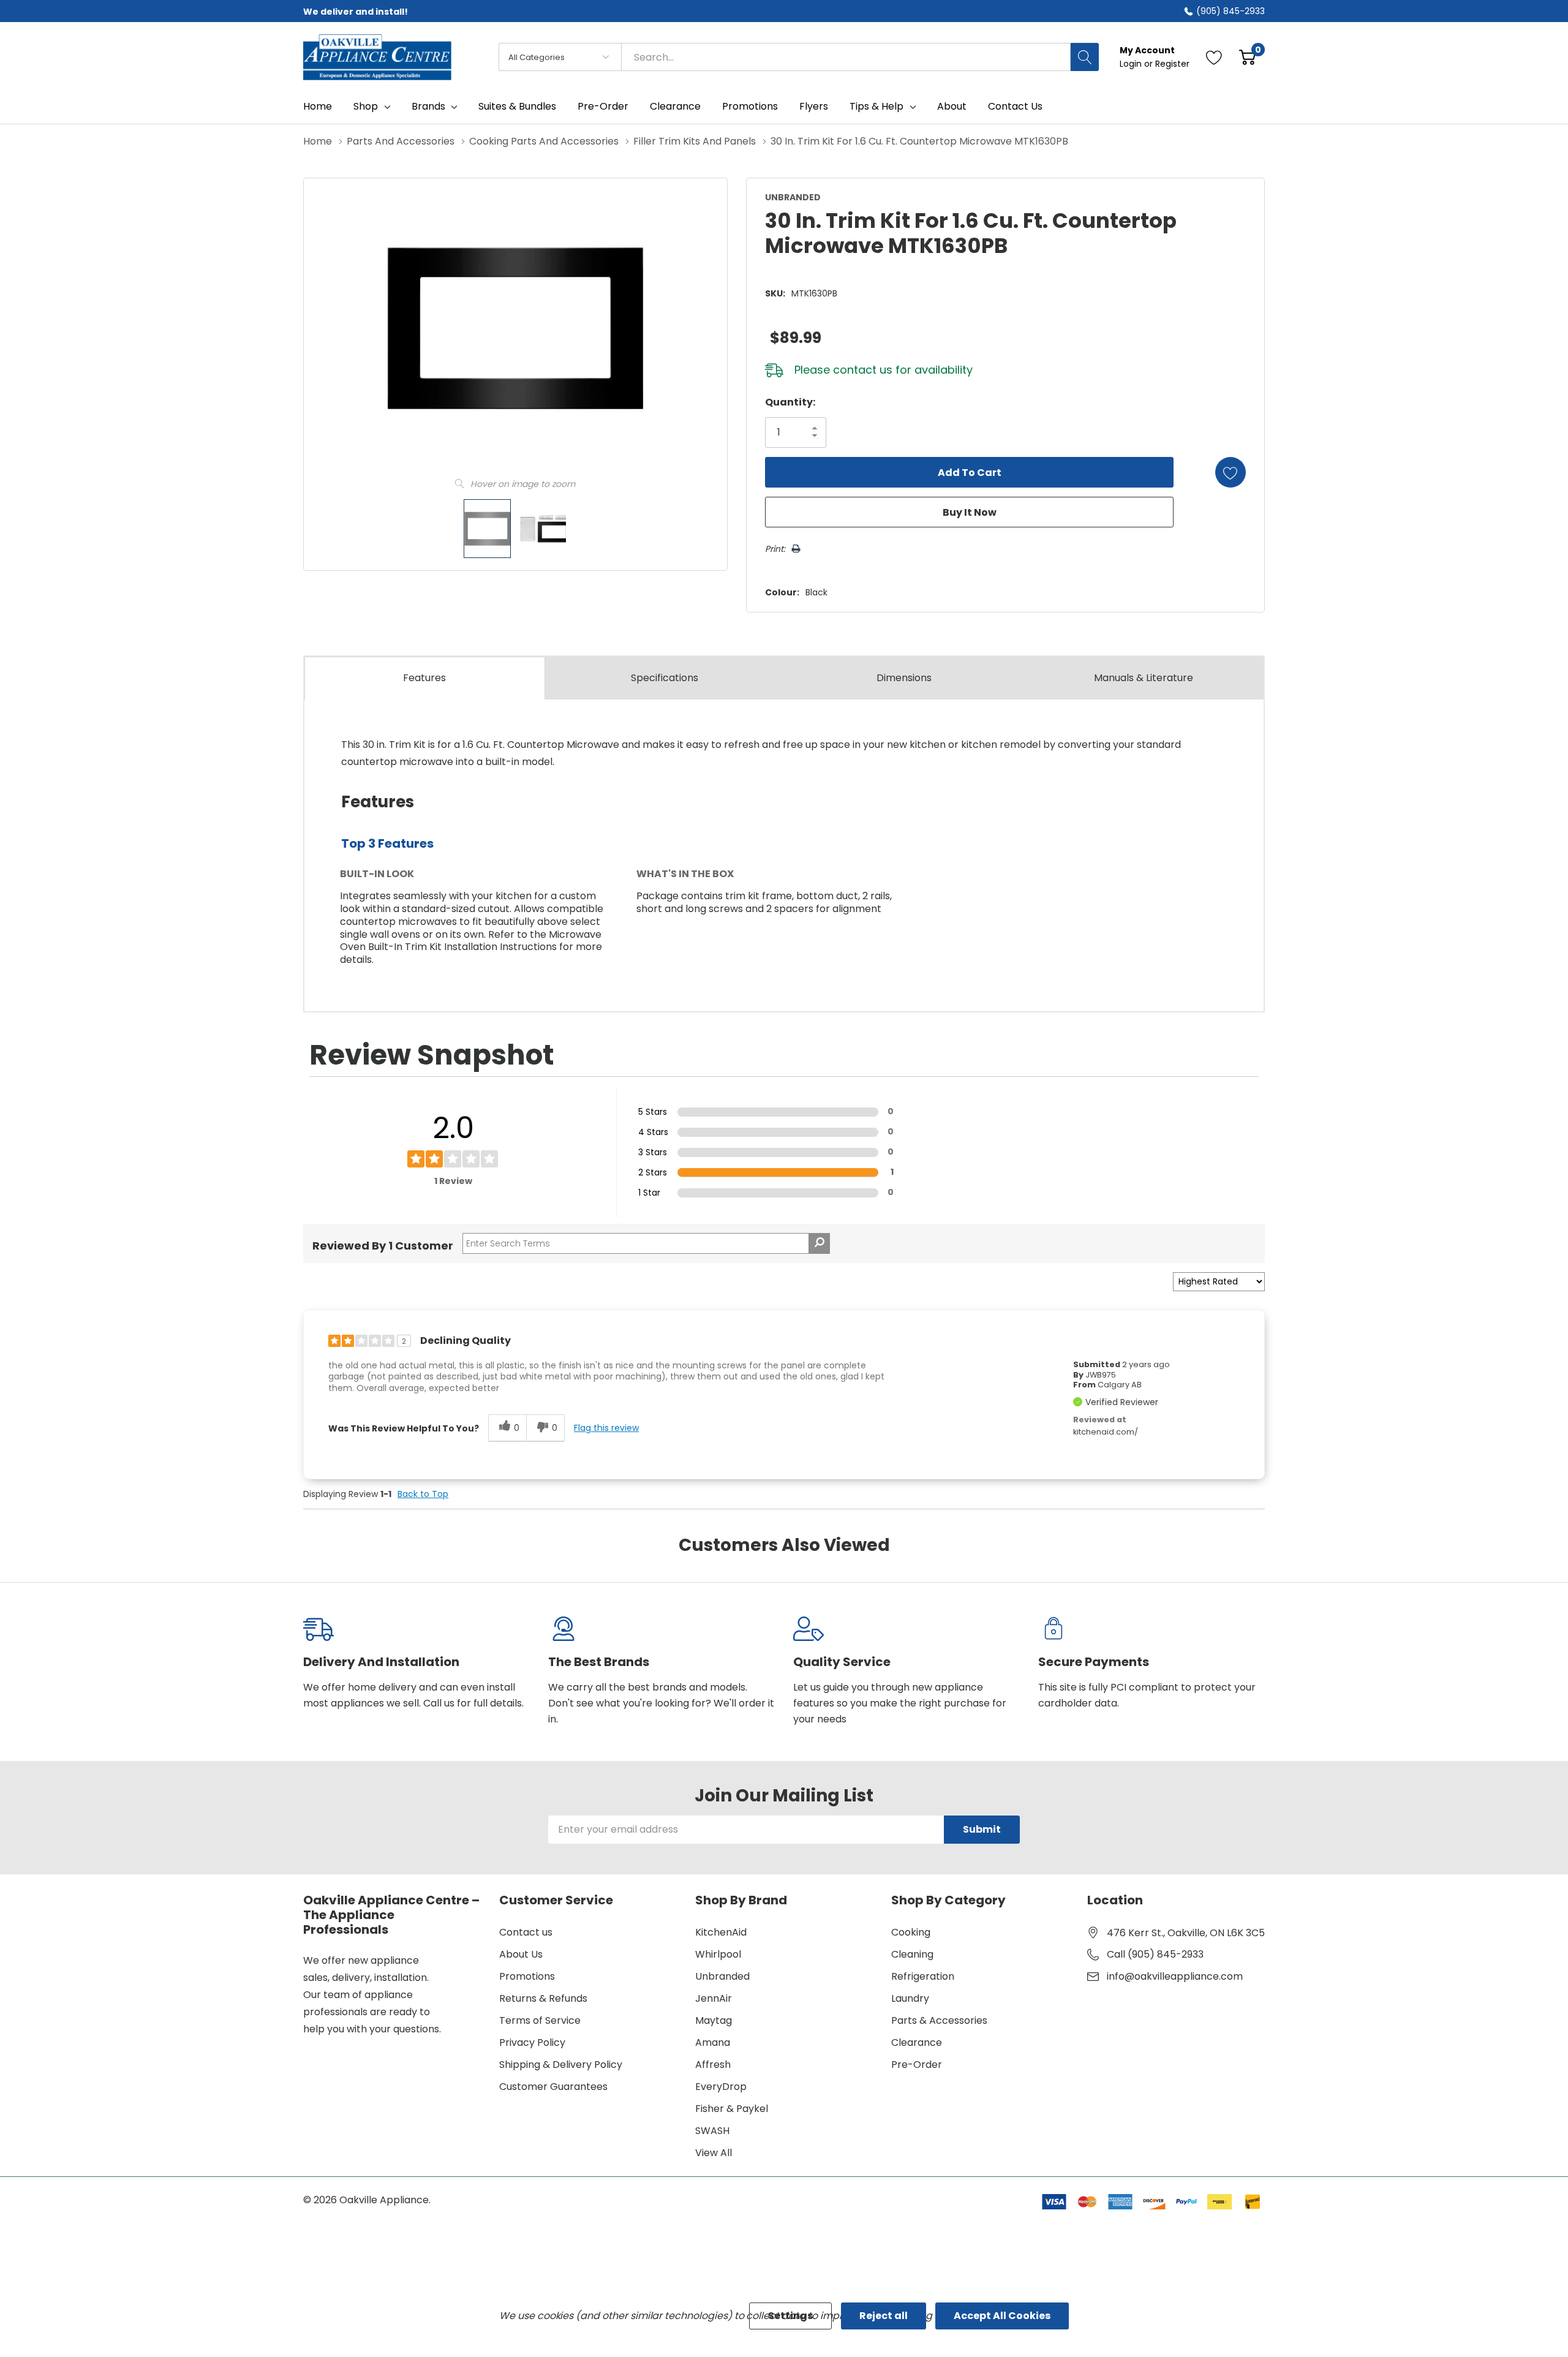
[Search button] (1085, 57)
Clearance (917, 2042)
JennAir (714, 1998)
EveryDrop (721, 2087)
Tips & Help (876, 107)
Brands (428, 107)
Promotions (527, 1976)
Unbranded (722, 1976)
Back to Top (423, 1494)
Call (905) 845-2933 (1155, 1954)
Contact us (526, 1932)
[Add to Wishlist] (1231, 472)
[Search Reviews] (819, 1243)
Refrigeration (923, 1976)
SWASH (712, 2131)
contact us (863, 370)
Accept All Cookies (1002, 2316)
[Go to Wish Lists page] (1214, 57)
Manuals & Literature (1144, 678)
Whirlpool (718, 1954)
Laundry (910, 1998)
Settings (790, 2316)
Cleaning (912, 1954)
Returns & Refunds (543, 1998)
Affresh (713, 2065)
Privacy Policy (532, 2042)
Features (424, 678)
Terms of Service (540, 2020)
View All (714, 2153)
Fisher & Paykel (732, 2109)
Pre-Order (917, 2065)
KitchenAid (721, 1932)
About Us (521, 1954)
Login (1132, 64)
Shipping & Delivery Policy (561, 2065)
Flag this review (606, 1428)
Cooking (911, 1932)
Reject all (884, 2316)
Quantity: (790, 402)
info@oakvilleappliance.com (1175, 1976)
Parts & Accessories (939, 2020)
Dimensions (904, 678)
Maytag (714, 2020)
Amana (713, 2042)
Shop (366, 107)
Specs (665, 678)
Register (1172, 64)
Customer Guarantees (553, 2087)
